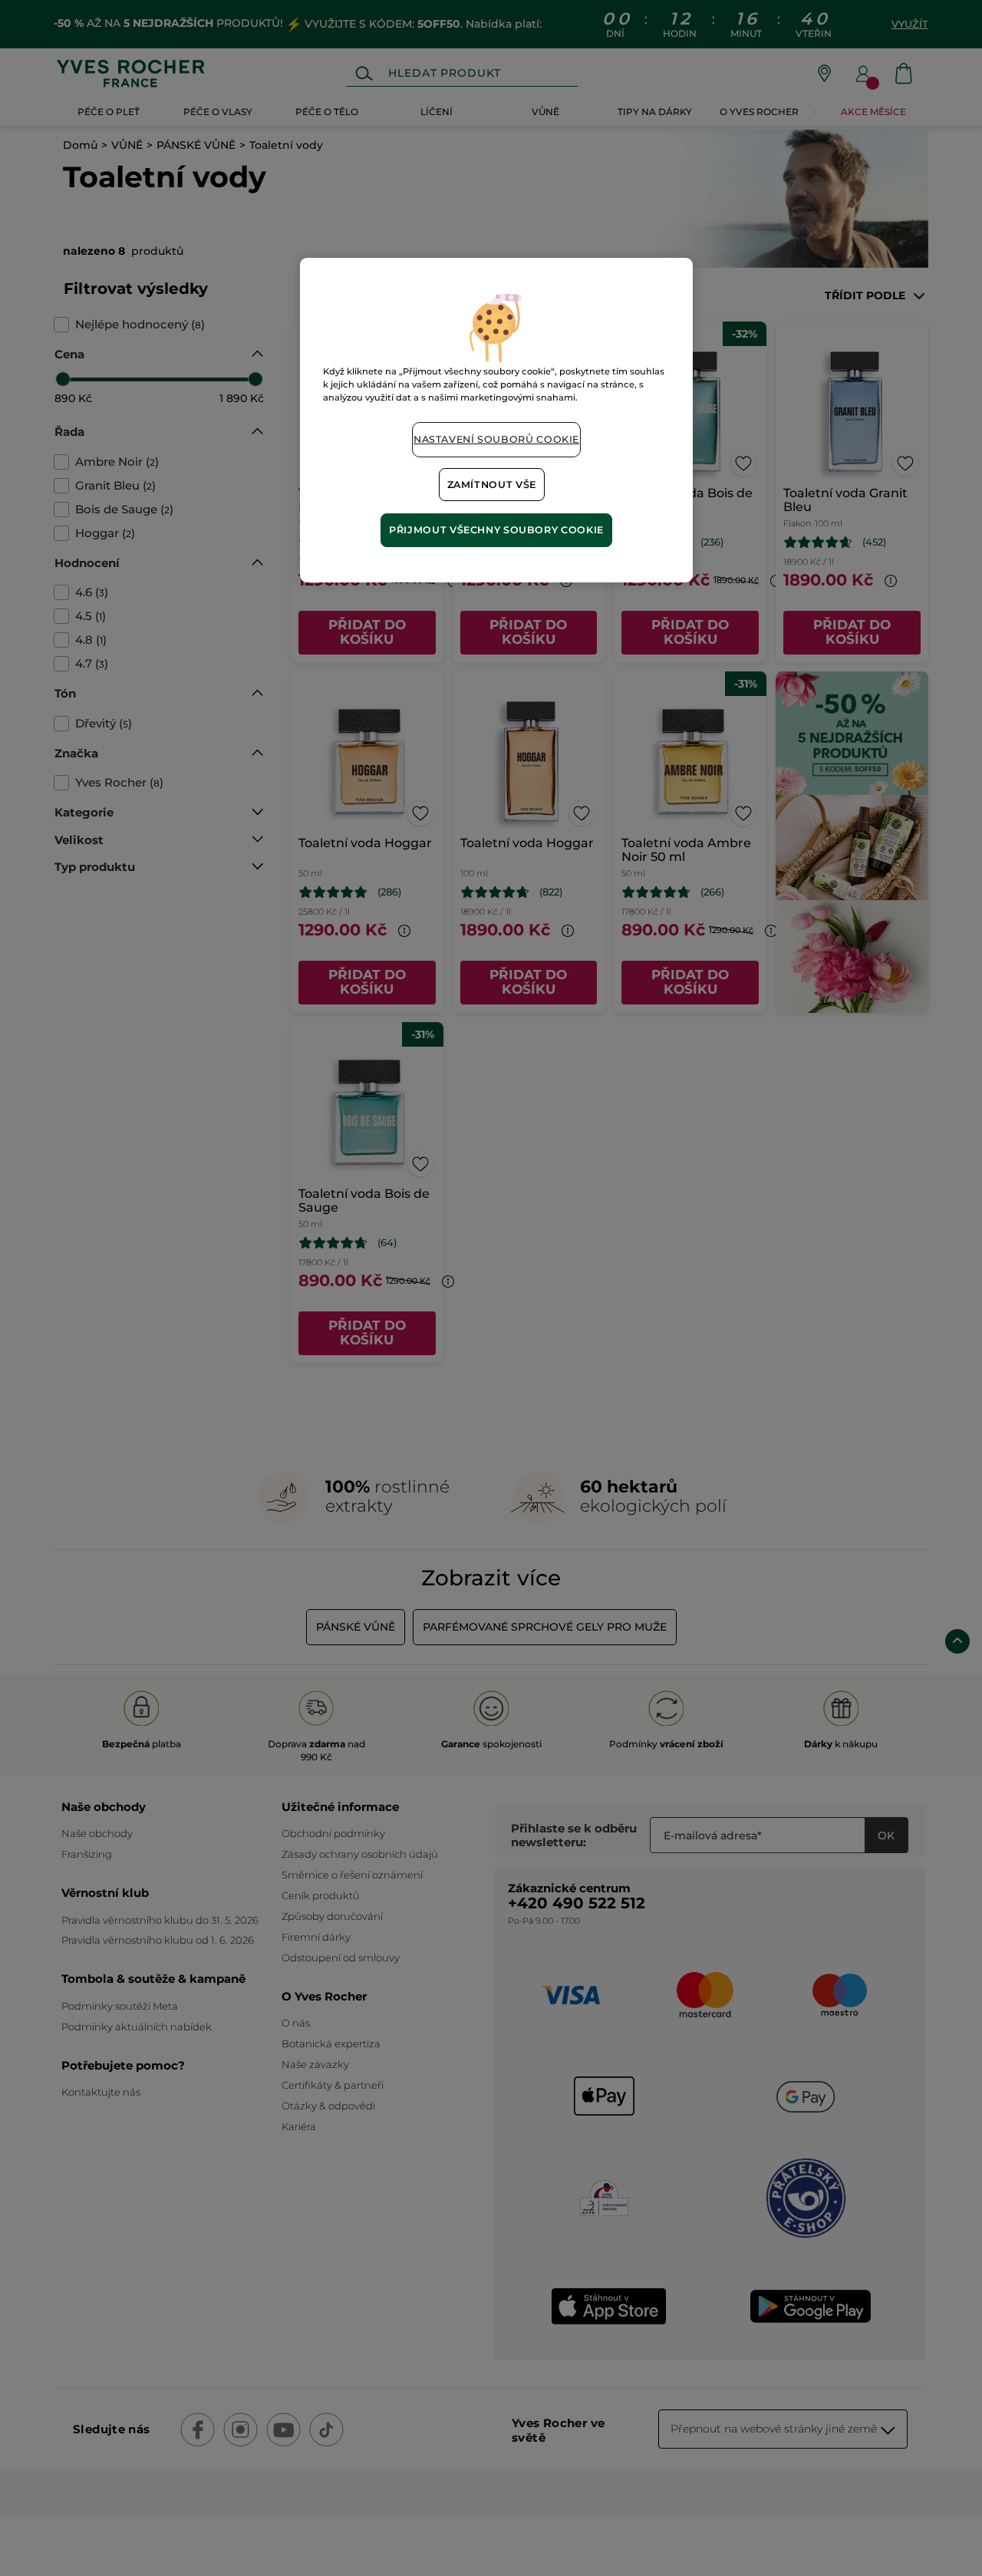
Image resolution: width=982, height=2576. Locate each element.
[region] (496, 420)
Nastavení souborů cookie (496, 439)
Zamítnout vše (492, 485)
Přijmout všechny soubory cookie (496, 530)
